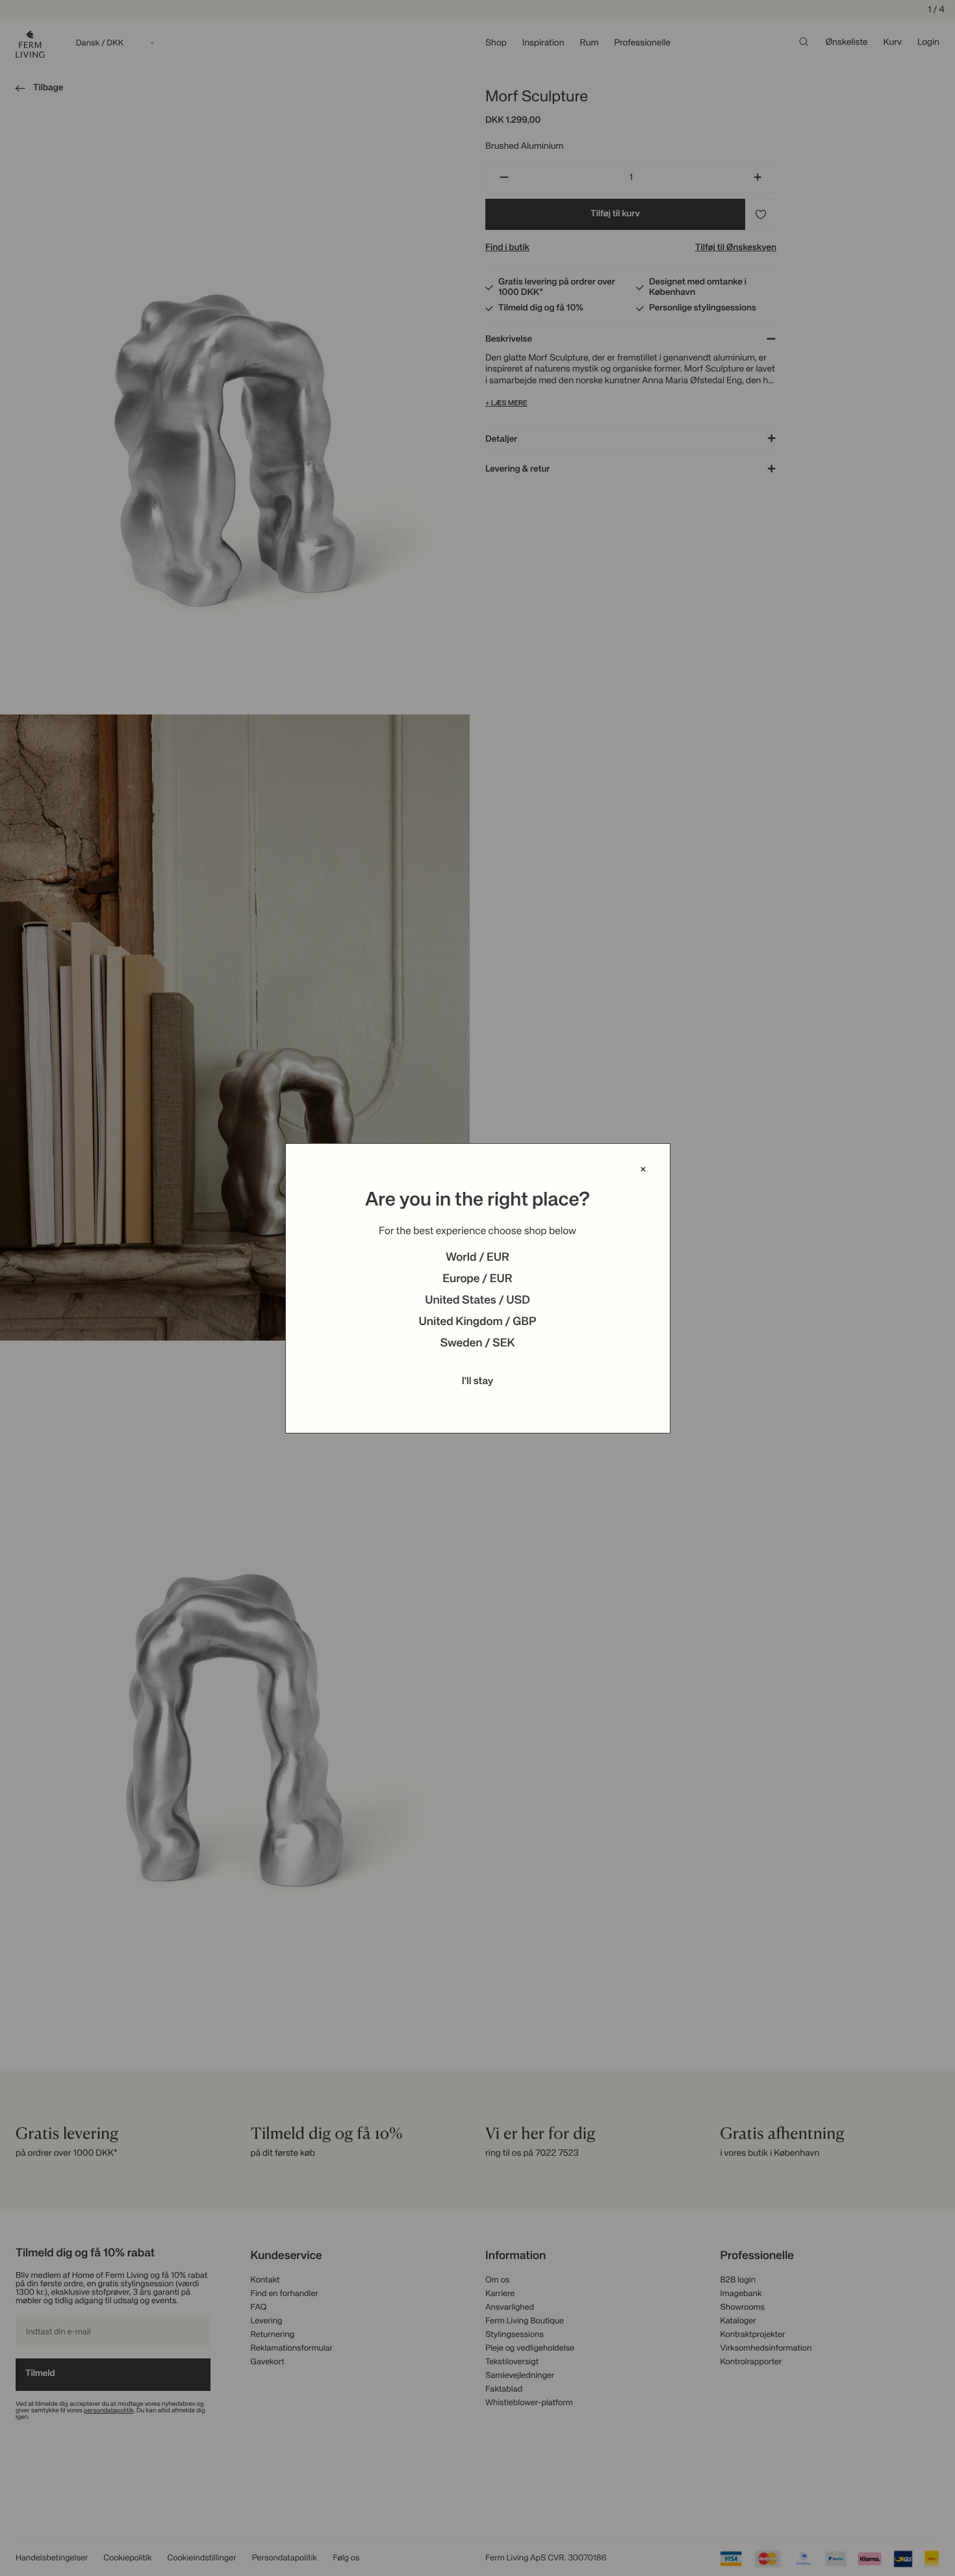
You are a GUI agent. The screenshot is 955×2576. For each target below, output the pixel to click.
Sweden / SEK (477, 1344)
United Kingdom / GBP (477, 1322)
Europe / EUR (477, 1280)
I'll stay (478, 1382)
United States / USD (478, 1301)
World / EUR (478, 1258)
